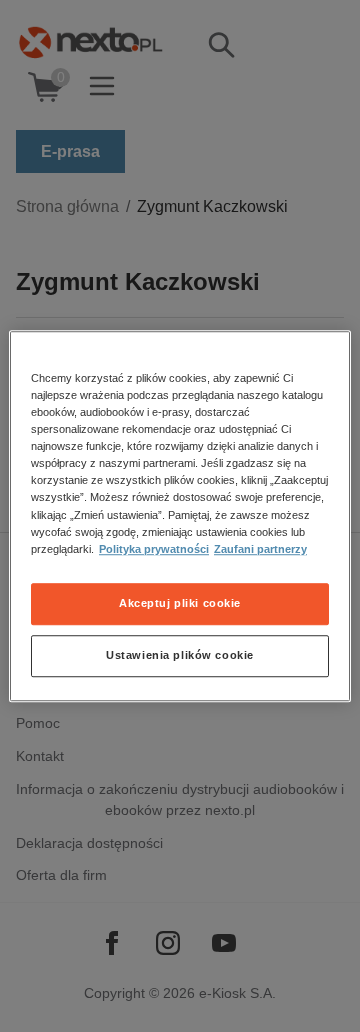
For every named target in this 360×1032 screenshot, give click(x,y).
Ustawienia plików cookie (180, 655)
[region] (180, 516)
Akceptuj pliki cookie (180, 603)
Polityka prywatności (154, 549)
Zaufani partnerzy (260, 549)
